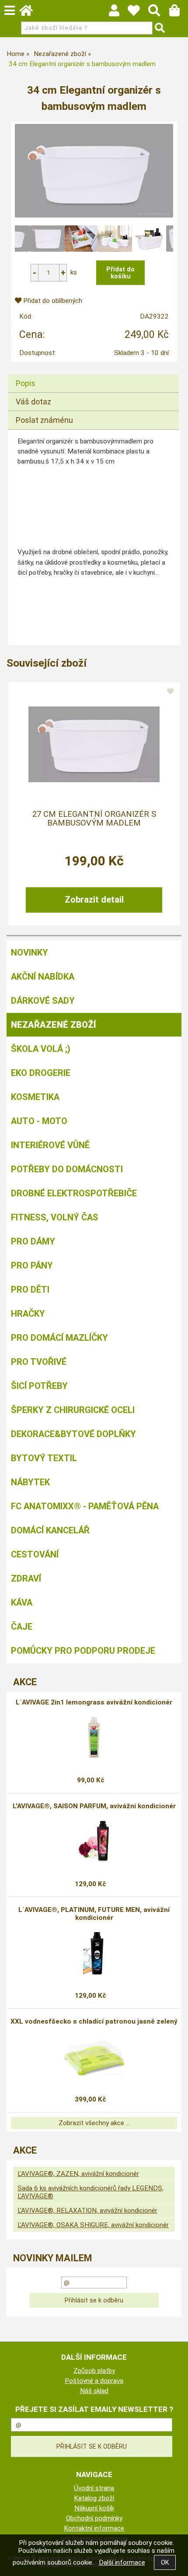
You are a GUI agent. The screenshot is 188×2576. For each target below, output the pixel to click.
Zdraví (26, 1578)
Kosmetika (35, 1097)
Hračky (28, 1314)
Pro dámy (33, 1241)
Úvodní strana (94, 2488)
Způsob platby (94, 2371)
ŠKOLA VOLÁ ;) (41, 1049)
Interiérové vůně (50, 1145)
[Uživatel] (138, 13)
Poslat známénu (44, 420)
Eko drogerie (41, 1073)
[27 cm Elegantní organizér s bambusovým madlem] (94, 744)
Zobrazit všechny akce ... (94, 2123)
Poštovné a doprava (94, 2381)
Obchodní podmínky (94, 2518)
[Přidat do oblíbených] (171, 692)
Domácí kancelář (50, 1530)
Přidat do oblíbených (52, 301)
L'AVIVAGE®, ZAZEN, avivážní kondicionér (78, 2174)
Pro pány (32, 1265)
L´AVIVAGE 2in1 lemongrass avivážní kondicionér (94, 1702)
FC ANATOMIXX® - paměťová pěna (85, 1506)
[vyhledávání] (158, 13)
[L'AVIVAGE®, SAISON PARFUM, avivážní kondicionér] (94, 1842)
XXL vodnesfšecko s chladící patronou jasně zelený (94, 2021)
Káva (22, 1603)
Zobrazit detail (94, 900)
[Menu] (10, 11)
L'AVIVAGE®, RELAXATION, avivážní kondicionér (87, 2211)
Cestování (35, 1554)
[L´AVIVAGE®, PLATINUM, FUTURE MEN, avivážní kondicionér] (94, 1953)
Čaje (22, 1627)
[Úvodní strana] (30, 13)
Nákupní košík (94, 2508)
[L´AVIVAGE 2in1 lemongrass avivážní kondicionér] (94, 1738)
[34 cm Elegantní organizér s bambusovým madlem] (94, 171)
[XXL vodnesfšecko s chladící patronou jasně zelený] (94, 2057)
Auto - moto (39, 1121)
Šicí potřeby (39, 1386)
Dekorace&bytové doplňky (73, 1434)
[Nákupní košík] (179, 13)
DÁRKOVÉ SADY (43, 1001)
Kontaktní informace (94, 2528)
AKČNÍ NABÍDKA (43, 977)
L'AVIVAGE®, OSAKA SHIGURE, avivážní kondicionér (93, 2225)
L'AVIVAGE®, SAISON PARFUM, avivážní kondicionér (94, 1806)
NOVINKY (30, 952)
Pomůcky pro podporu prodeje (83, 1651)
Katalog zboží (94, 2498)
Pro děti (30, 1290)
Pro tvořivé (39, 1362)
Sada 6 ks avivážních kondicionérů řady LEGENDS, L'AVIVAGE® (91, 2192)
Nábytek (30, 1482)
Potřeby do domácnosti (67, 1169)
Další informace (122, 2562)
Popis (26, 383)
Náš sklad (94, 2391)
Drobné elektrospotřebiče (74, 1193)
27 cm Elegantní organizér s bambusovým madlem (94, 819)
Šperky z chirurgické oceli (73, 1410)
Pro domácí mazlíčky (59, 1338)
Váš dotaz (33, 402)
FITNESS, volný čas (55, 1217)
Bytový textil (44, 1458)
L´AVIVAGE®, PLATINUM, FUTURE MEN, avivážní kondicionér (94, 1914)
